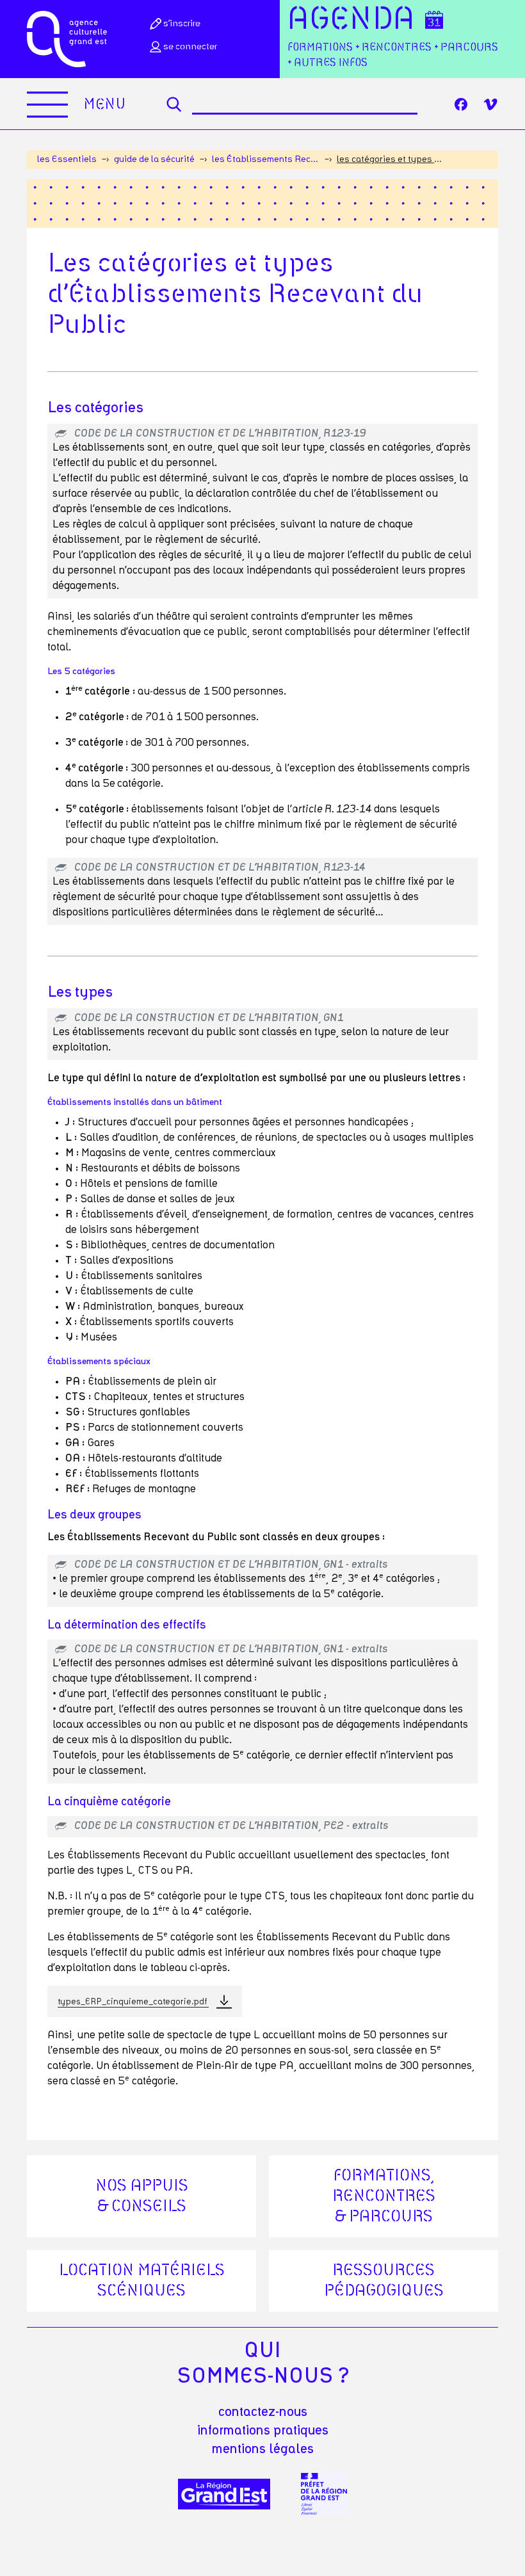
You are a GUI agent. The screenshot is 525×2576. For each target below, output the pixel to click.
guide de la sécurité (154, 159)
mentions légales (263, 2449)
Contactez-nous (263, 2412)
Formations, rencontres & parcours (384, 2196)
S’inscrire (182, 24)
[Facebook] (461, 104)
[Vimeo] (490, 104)
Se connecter (190, 47)
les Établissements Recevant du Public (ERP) (266, 159)
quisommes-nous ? (263, 2363)
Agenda (351, 20)
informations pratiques (263, 2431)
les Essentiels (67, 159)
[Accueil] (67, 39)
